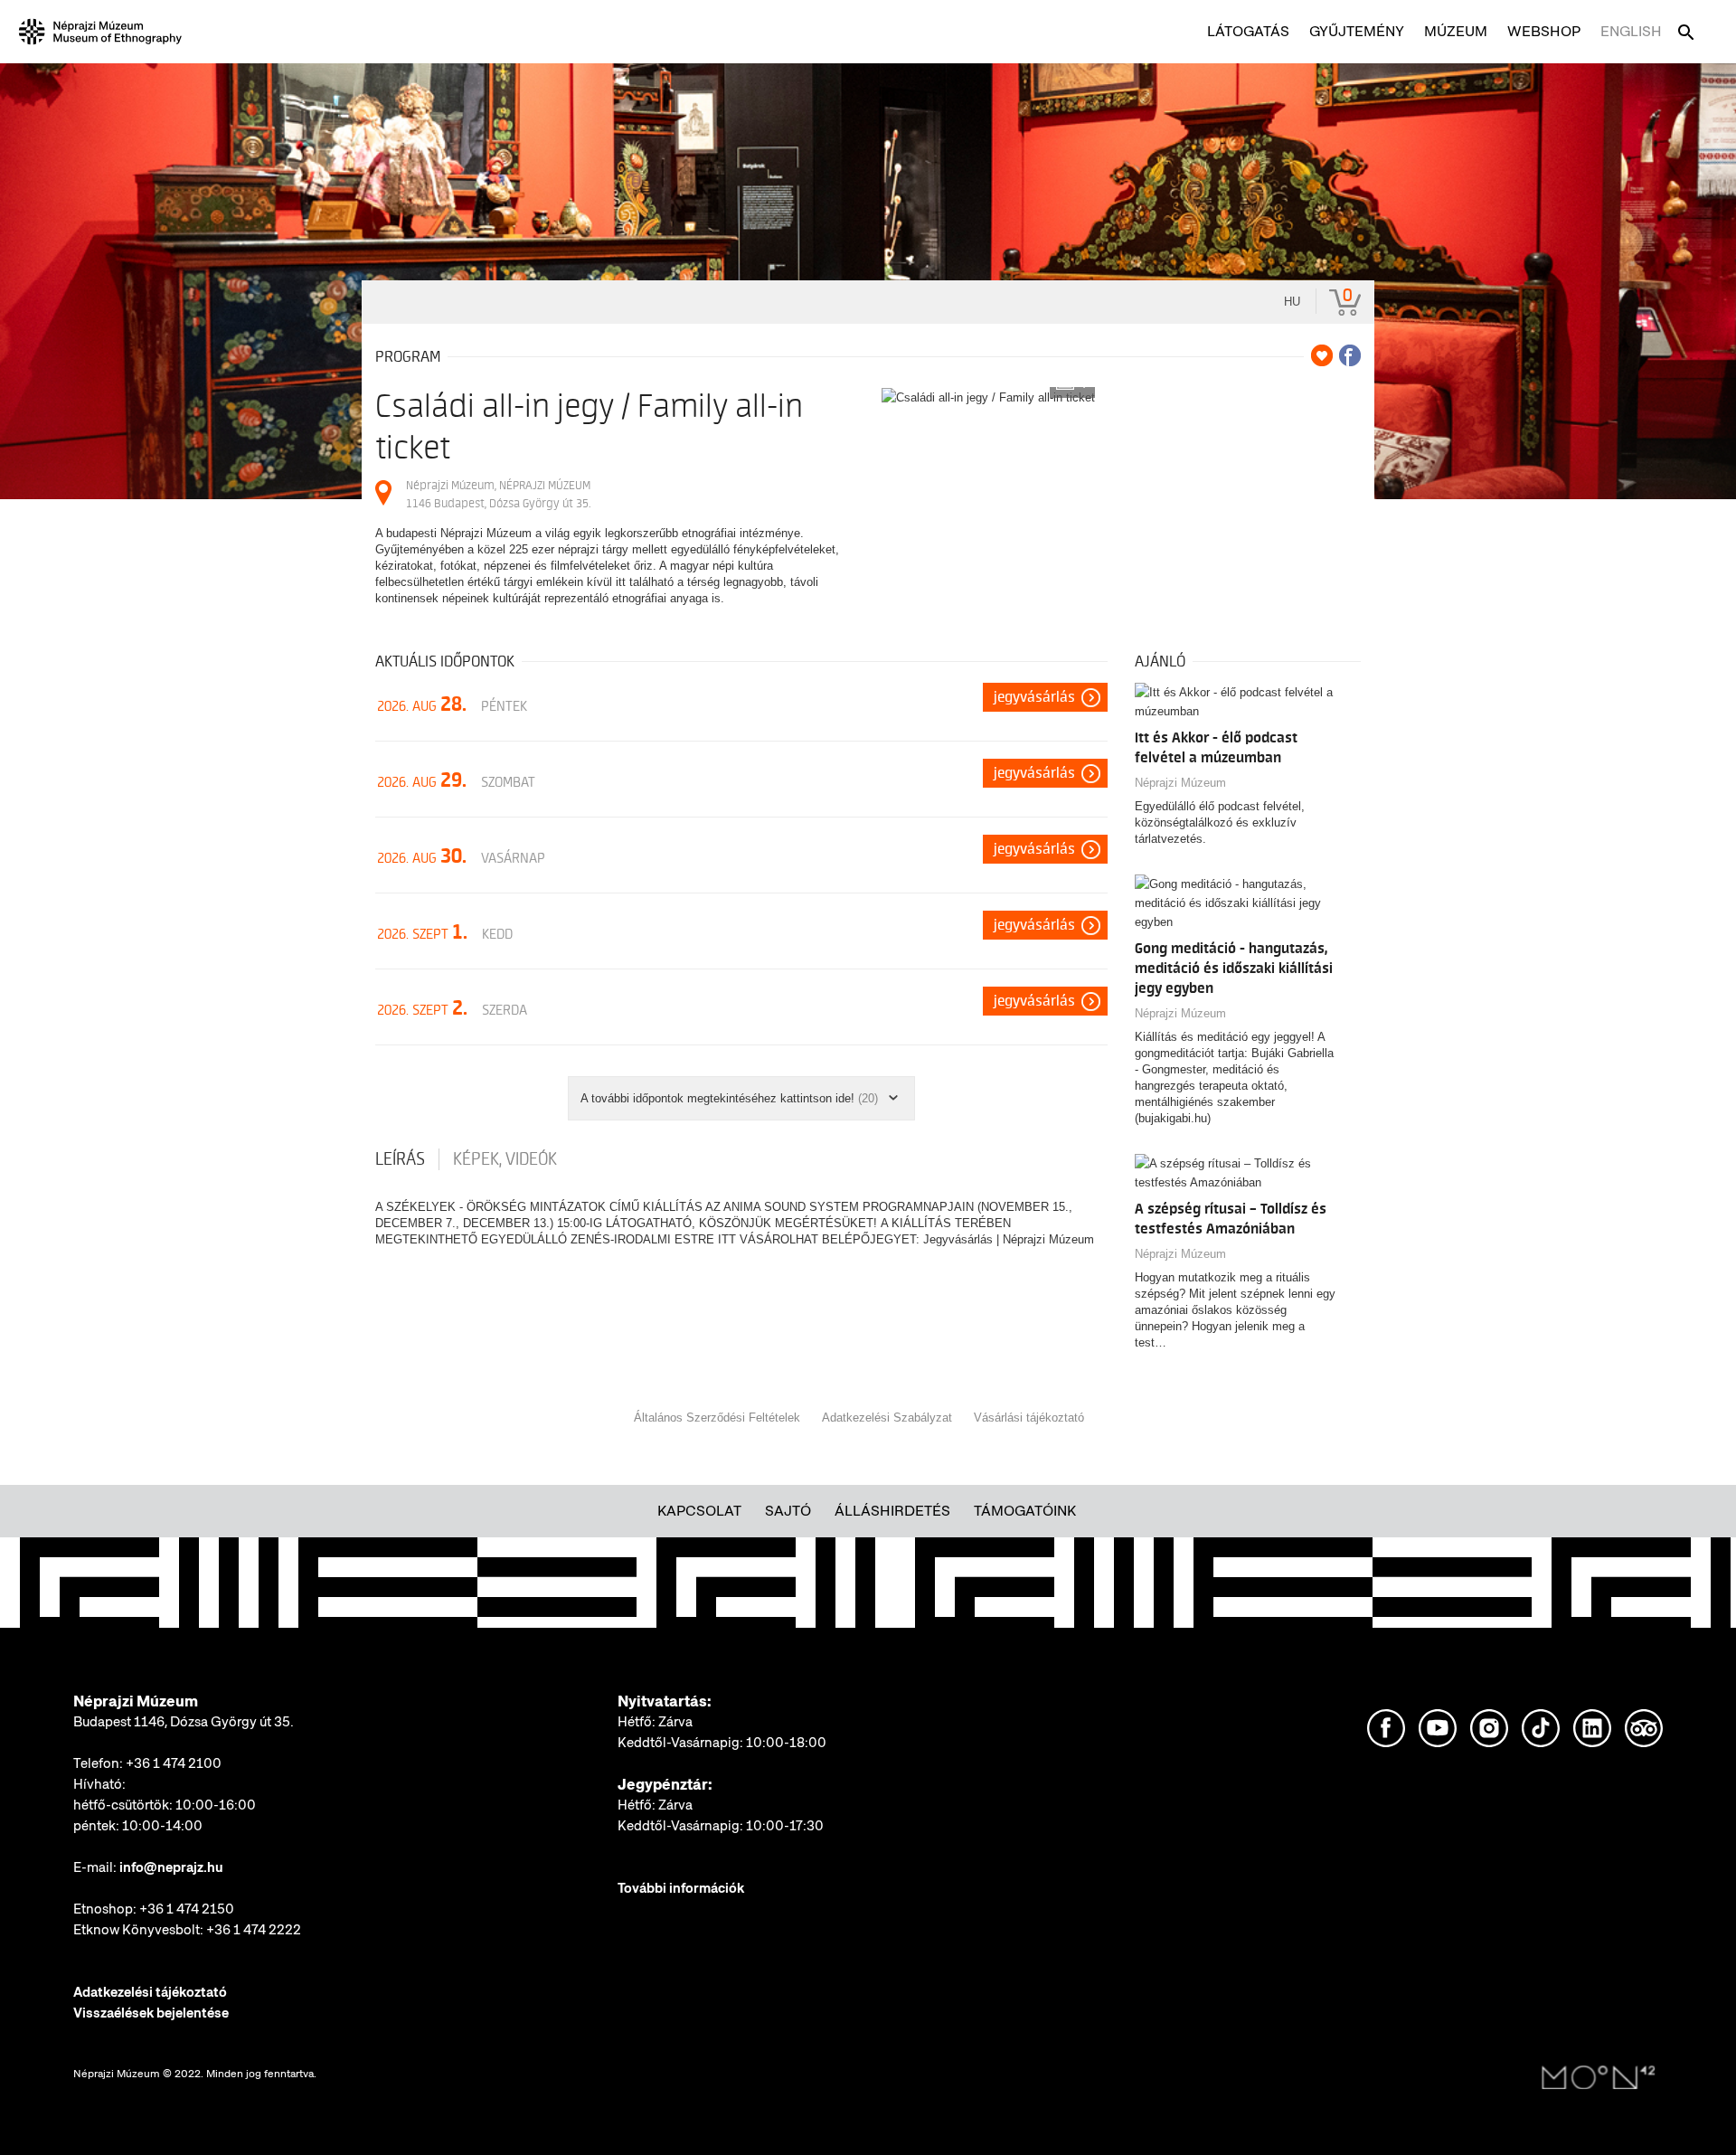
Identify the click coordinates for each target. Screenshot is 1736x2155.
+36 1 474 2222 (254, 1930)
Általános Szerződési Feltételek (717, 1418)
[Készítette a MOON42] (1599, 2078)
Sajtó (788, 1511)
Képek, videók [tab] (505, 1159)
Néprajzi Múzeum (1180, 783)
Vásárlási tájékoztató (1029, 1418)
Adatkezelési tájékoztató (150, 1992)
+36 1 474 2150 (187, 1909)
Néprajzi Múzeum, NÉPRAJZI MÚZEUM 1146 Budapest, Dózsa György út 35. (498, 494)
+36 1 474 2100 (174, 1763)
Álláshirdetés (892, 1511)
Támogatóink (1025, 1511)
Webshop (1544, 31)
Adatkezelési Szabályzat (887, 1418)
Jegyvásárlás (1034, 697)
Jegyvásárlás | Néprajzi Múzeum (1009, 1239)
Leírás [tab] (400, 1159)
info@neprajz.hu (171, 1867)
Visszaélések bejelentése (151, 2013)
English (1631, 31)
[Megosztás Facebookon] (1350, 355)
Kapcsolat (699, 1511)
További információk (681, 1888)
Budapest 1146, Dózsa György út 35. (184, 1722)
